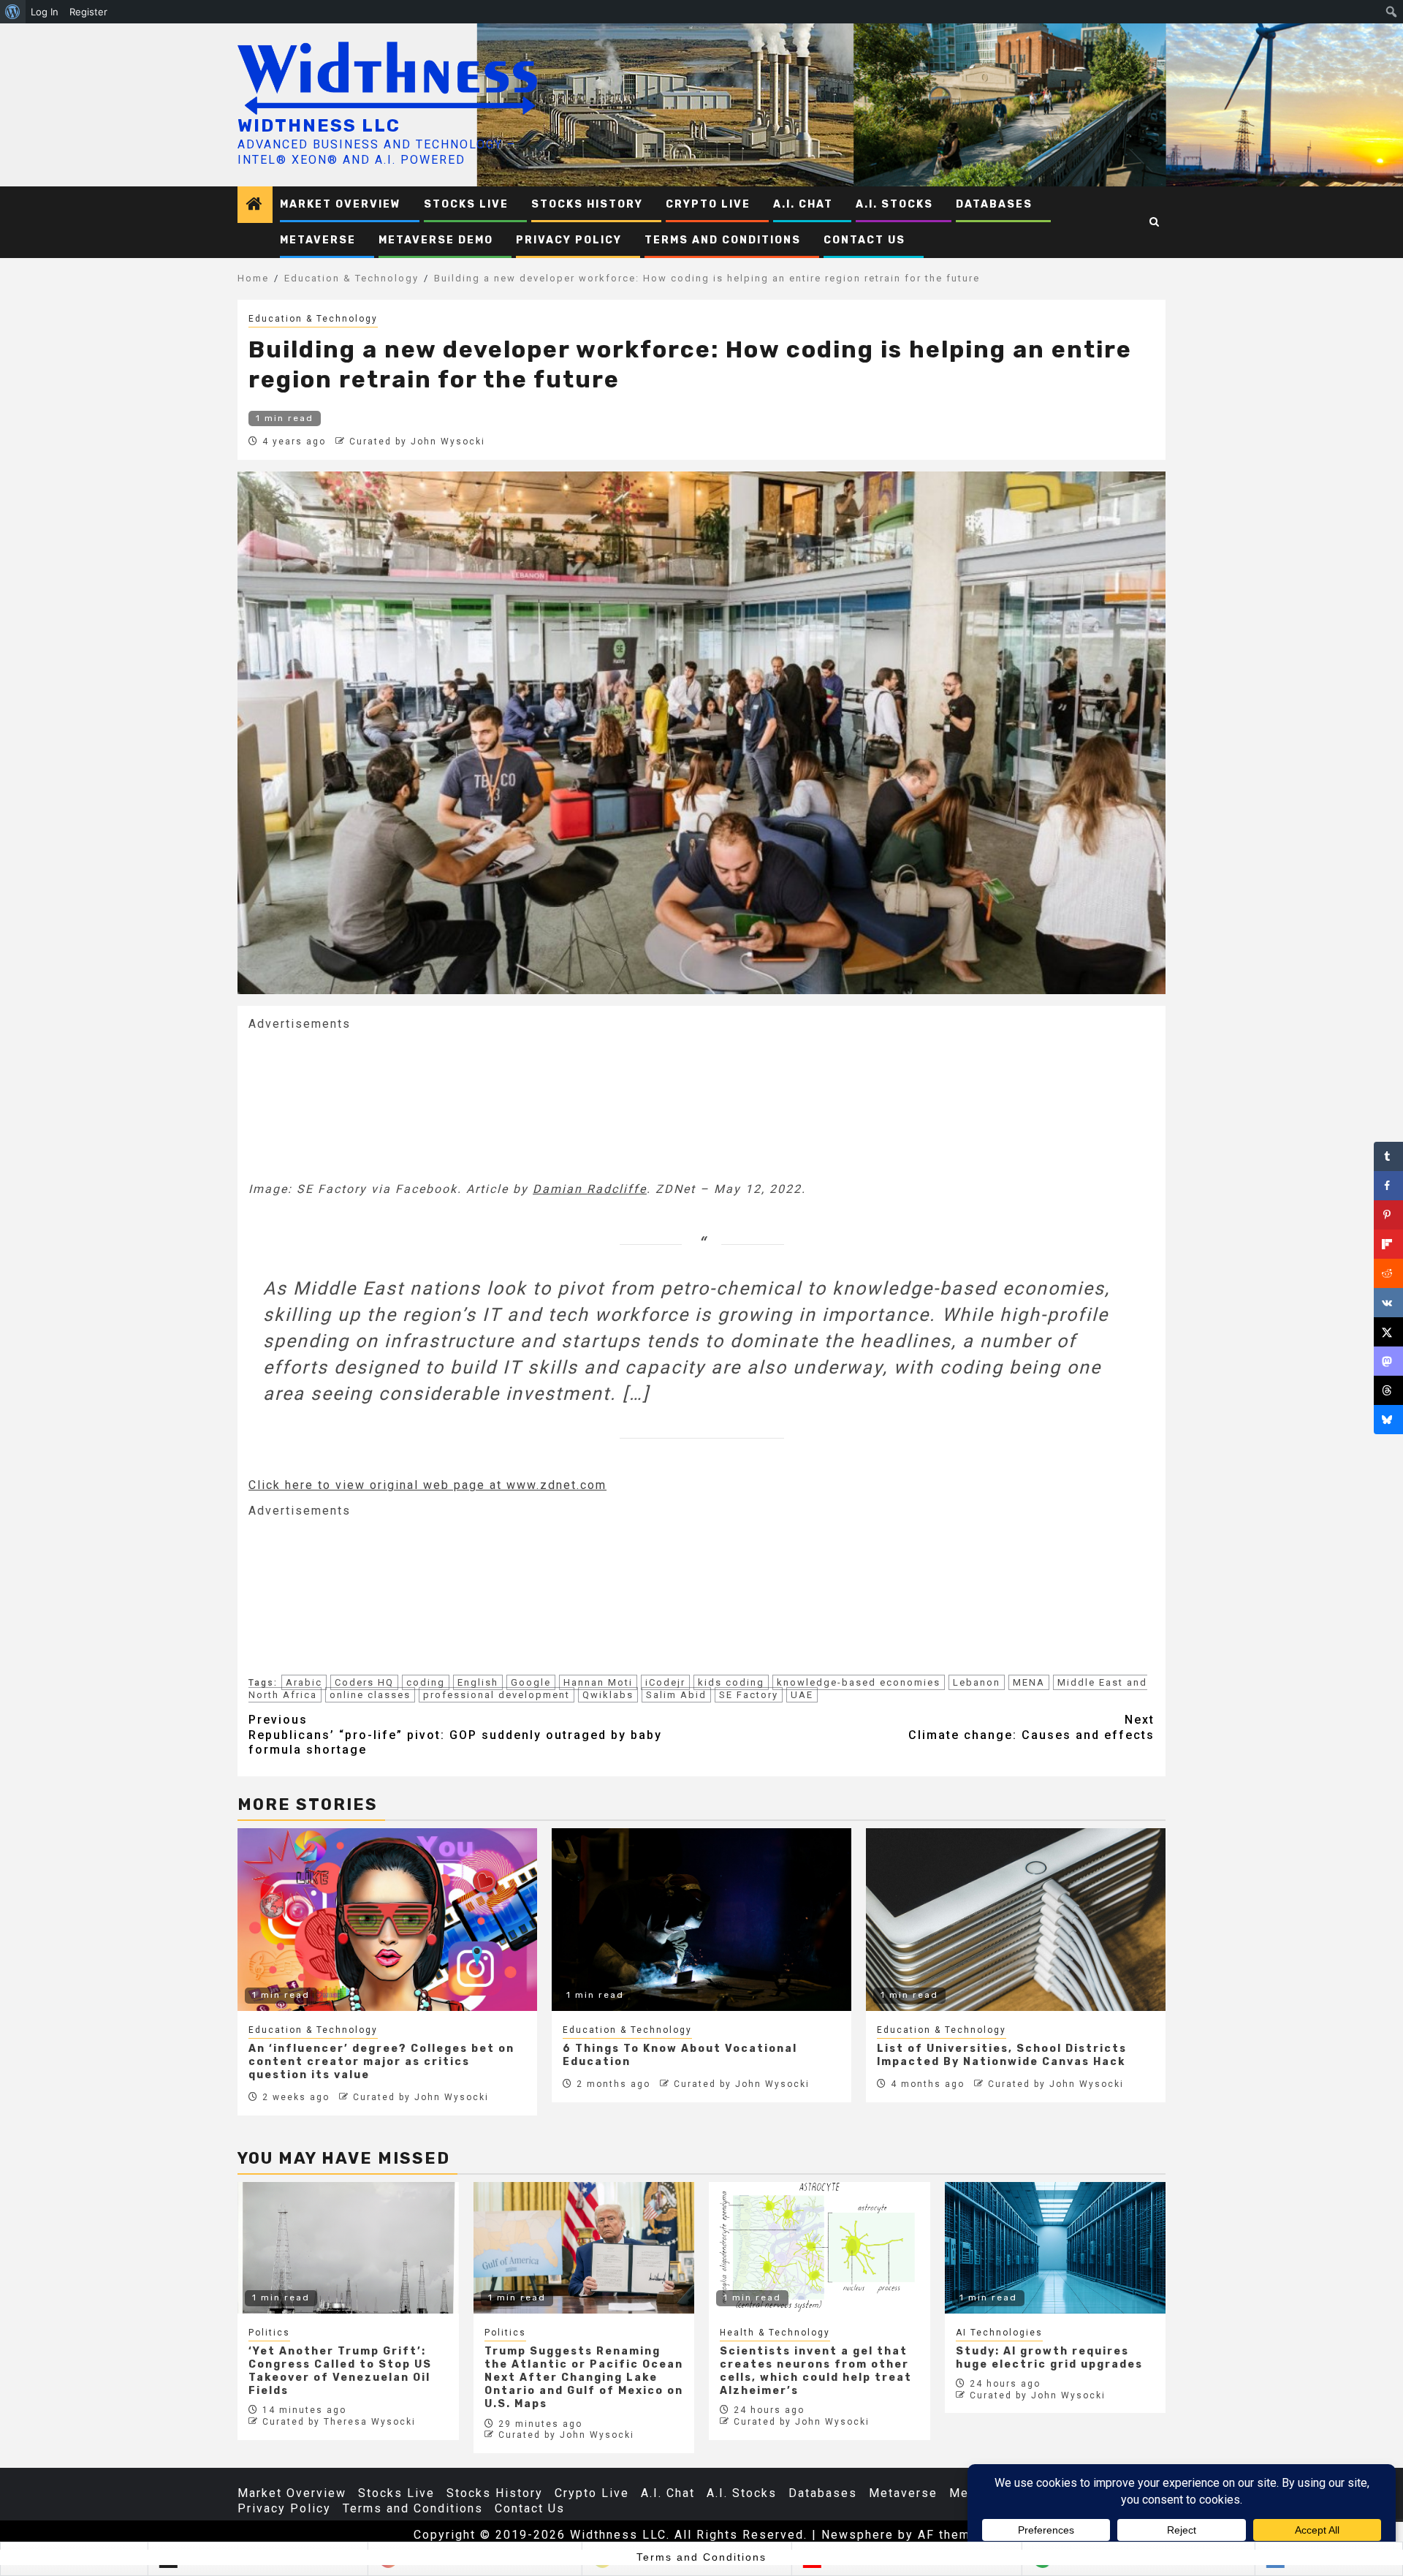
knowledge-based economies (859, 1682)
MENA (1029, 1682)
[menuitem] (13, 12)
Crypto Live (708, 204)
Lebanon (977, 1682)
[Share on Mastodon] (1388, 1361)
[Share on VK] (1388, 1303)
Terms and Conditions (723, 240)
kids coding (731, 1682)
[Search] (1155, 222)
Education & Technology (313, 319)
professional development (497, 1695)
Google (531, 1682)
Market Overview (341, 204)
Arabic (304, 1682)
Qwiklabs (608, 1695)
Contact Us (864, 240)
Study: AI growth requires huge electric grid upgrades (1049, 2358)
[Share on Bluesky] (1388, 1420)
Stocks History (587, 204)
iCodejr (665, 1682)
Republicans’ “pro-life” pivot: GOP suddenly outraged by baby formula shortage (455, 1735)
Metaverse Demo (436, 240)
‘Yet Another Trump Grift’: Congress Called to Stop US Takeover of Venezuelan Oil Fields (340, 2371)
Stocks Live (466, 204)
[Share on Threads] (1388, 1390)
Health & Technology (775, 2333)
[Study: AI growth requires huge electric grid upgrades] (1056, 2248)
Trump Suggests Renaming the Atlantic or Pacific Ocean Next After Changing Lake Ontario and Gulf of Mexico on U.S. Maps (584, 2378)
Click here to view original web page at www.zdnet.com (427, 1485)
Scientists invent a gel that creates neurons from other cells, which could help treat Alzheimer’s (816, 2371)
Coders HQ (364, 1682)
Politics (269, 2333)
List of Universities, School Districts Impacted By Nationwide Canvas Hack (1002, 2055)
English (478, 1682)
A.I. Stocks (894, 204)
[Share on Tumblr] (1388, 1156)
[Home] (255, 205)
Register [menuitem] (88, 12)
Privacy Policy (569, 240)
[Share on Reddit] (1388, 1273)
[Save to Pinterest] (1388, 1215)
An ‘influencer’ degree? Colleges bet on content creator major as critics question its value (381, 2062)
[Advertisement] (358, 1105)
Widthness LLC (319, 126)
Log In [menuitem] (45, 12)
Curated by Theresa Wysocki (339, 2422)
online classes (370, 1695)
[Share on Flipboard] (1388, 1244)
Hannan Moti (598, 1682)
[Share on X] (1388, 1332)
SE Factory (749, 1695)
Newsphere (858, 2535)
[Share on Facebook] (1388, 1186)
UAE (802, 1695)
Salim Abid (676, 1695)
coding (426, 1682)
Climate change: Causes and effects (1031, 1727)
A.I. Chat (803, 204)
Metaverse (318, 240)
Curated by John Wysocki (417, 442)
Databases (994, 204)
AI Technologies (999, 2333)
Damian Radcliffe (590, 1189)
